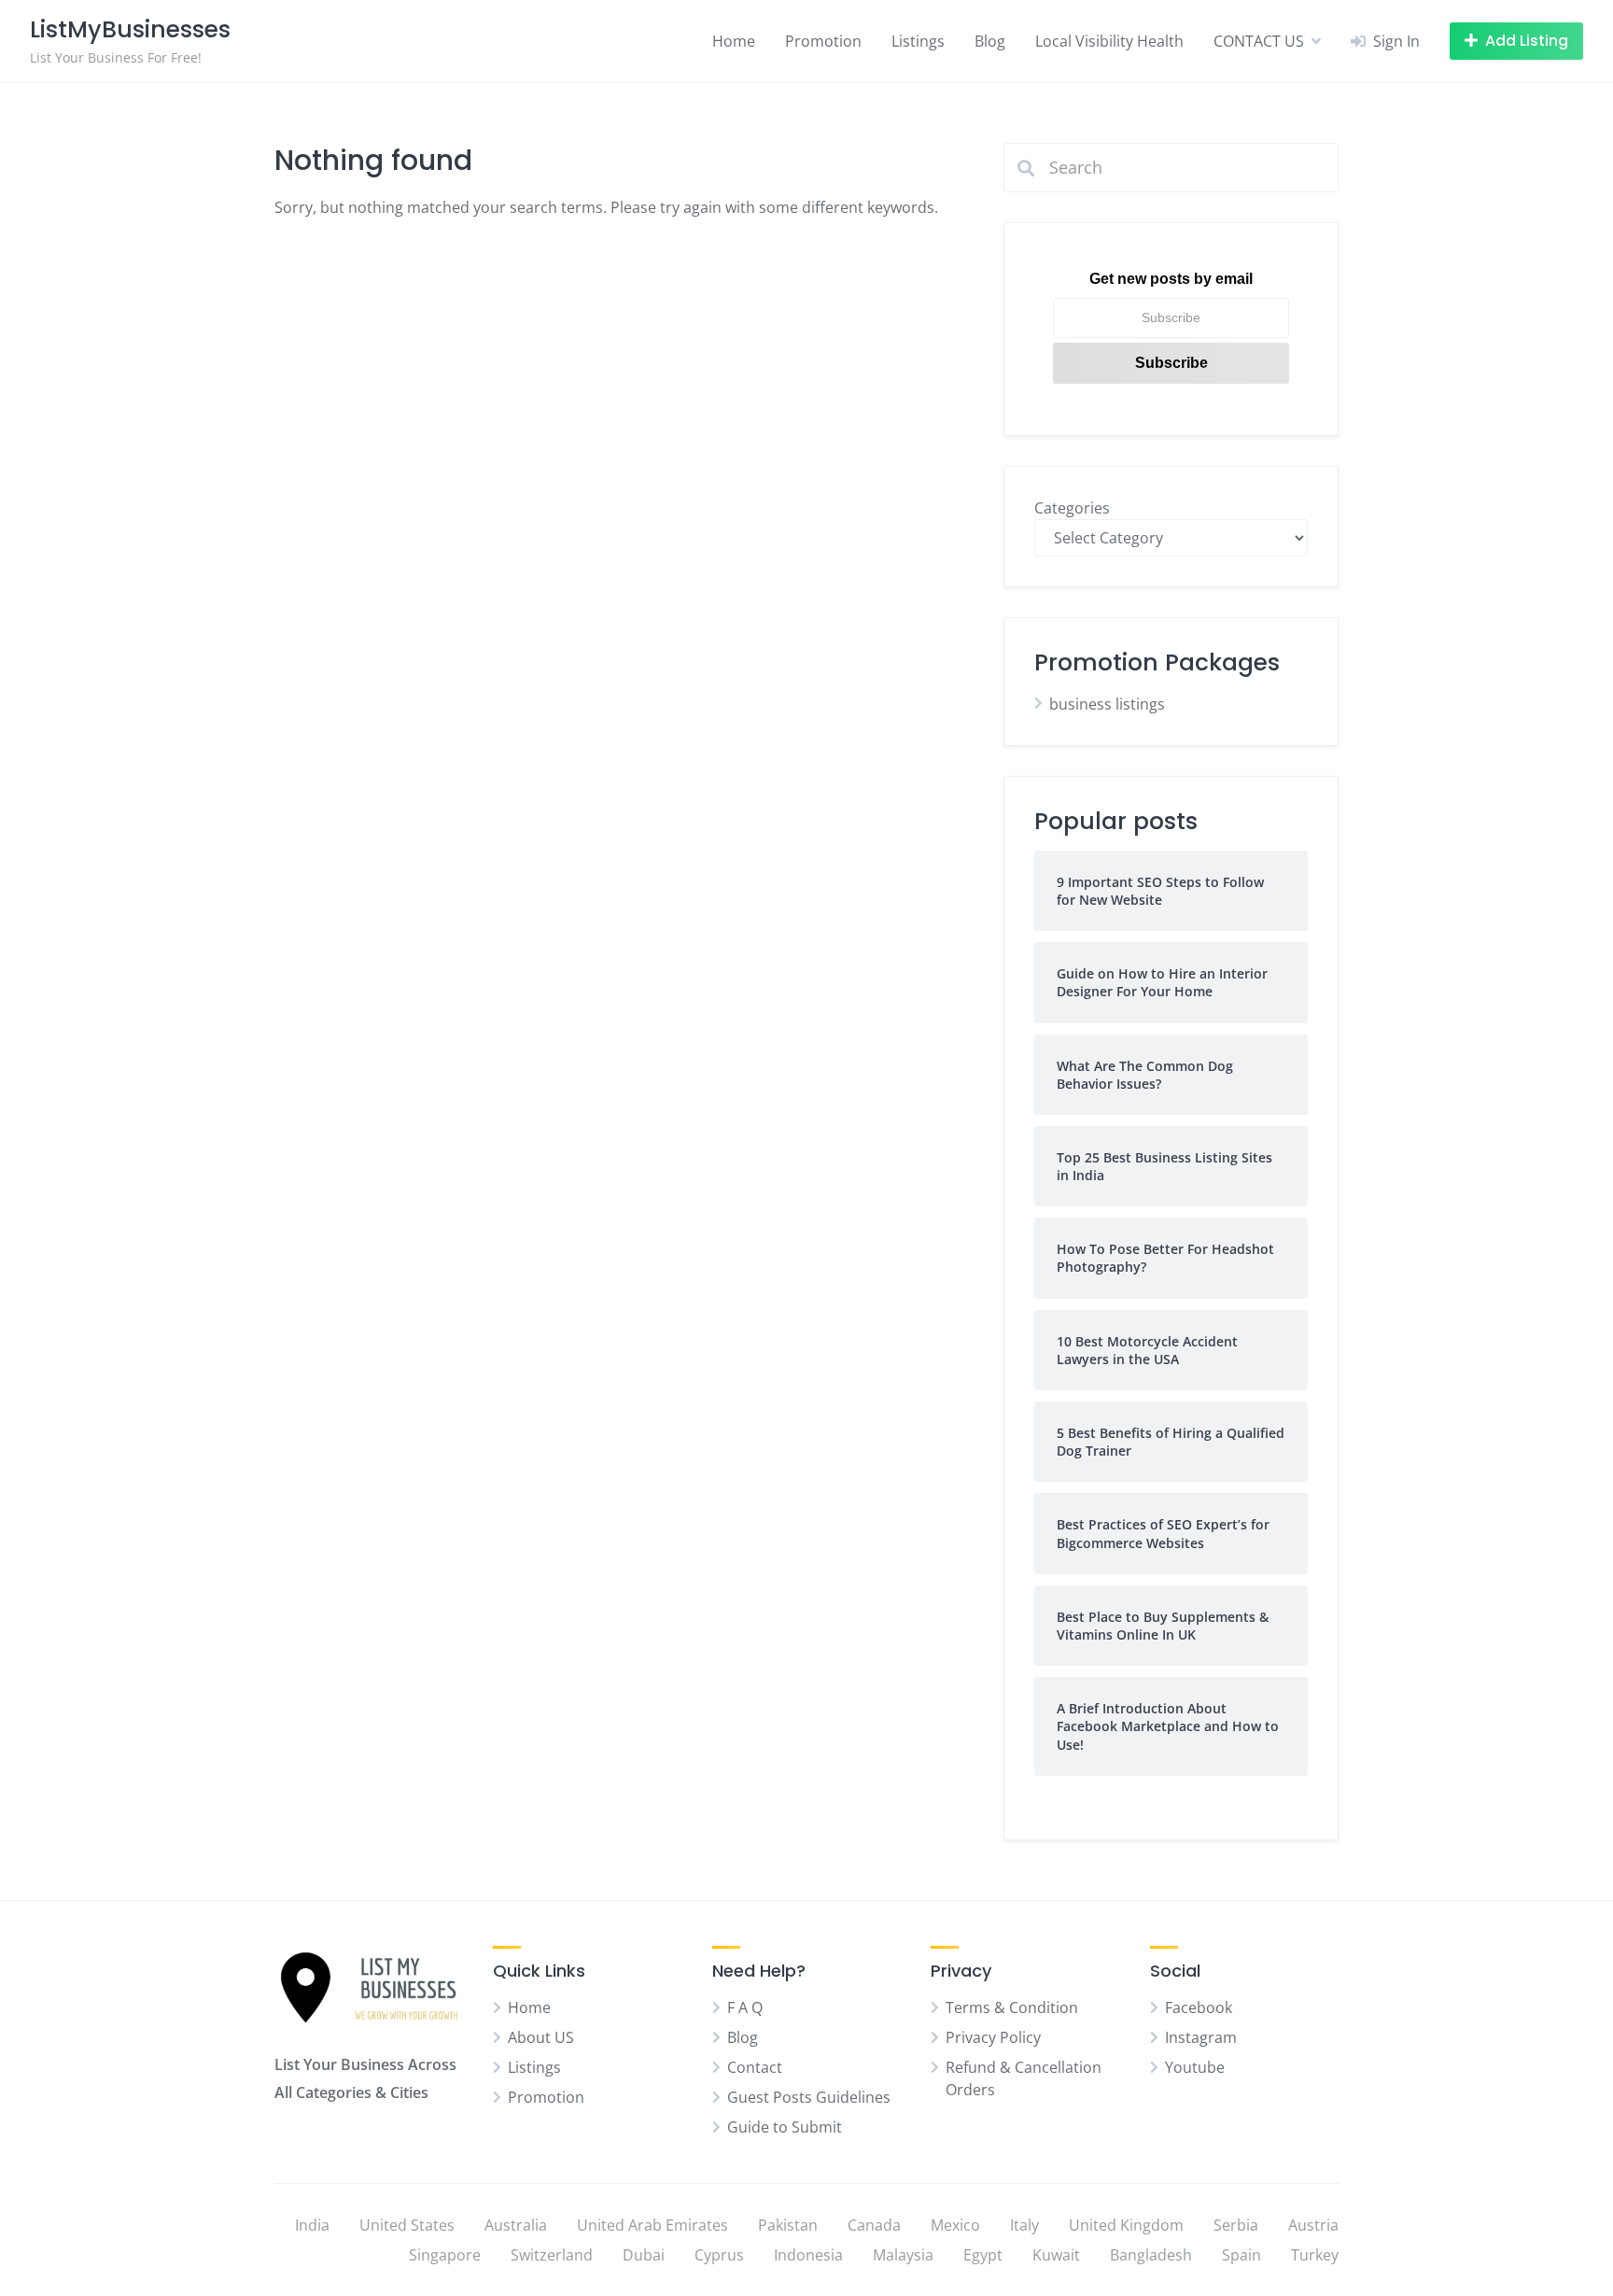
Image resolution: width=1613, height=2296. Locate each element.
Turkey (1315, 2255)
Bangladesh (1151, 2255)
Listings (918, 41)
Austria (1313, 2225)
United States (407, 2225)
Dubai (644, 2255)
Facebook (1199, 2007)
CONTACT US (1259, 41)
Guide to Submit (785, 2127)
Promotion (823, 41)
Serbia (1236, 2225)
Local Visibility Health (1109, 41)
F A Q (745, 2007)
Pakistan (788, 2225)
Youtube (1195, 2067)
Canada (874, 2225)
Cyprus (719, 2255)
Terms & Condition (1012, 2007)
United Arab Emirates (652, 2225)
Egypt (983, 2255)
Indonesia (808, 2255)
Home (734, 41)
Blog (990, 41)
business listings (1107, 704)
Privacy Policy (993, 2037)
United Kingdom (1126, 2225)
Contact (755, 2067)
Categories (1072, 508)
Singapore (445, 2255)
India (312, 2225)
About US (541, 2037)
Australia (516, 2225)
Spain (1241, 2255)
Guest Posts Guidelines (809, 2097)
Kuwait (1056, 2255)
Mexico (955, 2225)
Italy (1024, 2225)
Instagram (1201, 2037)
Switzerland (552, 2255)
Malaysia (903, 2255)
